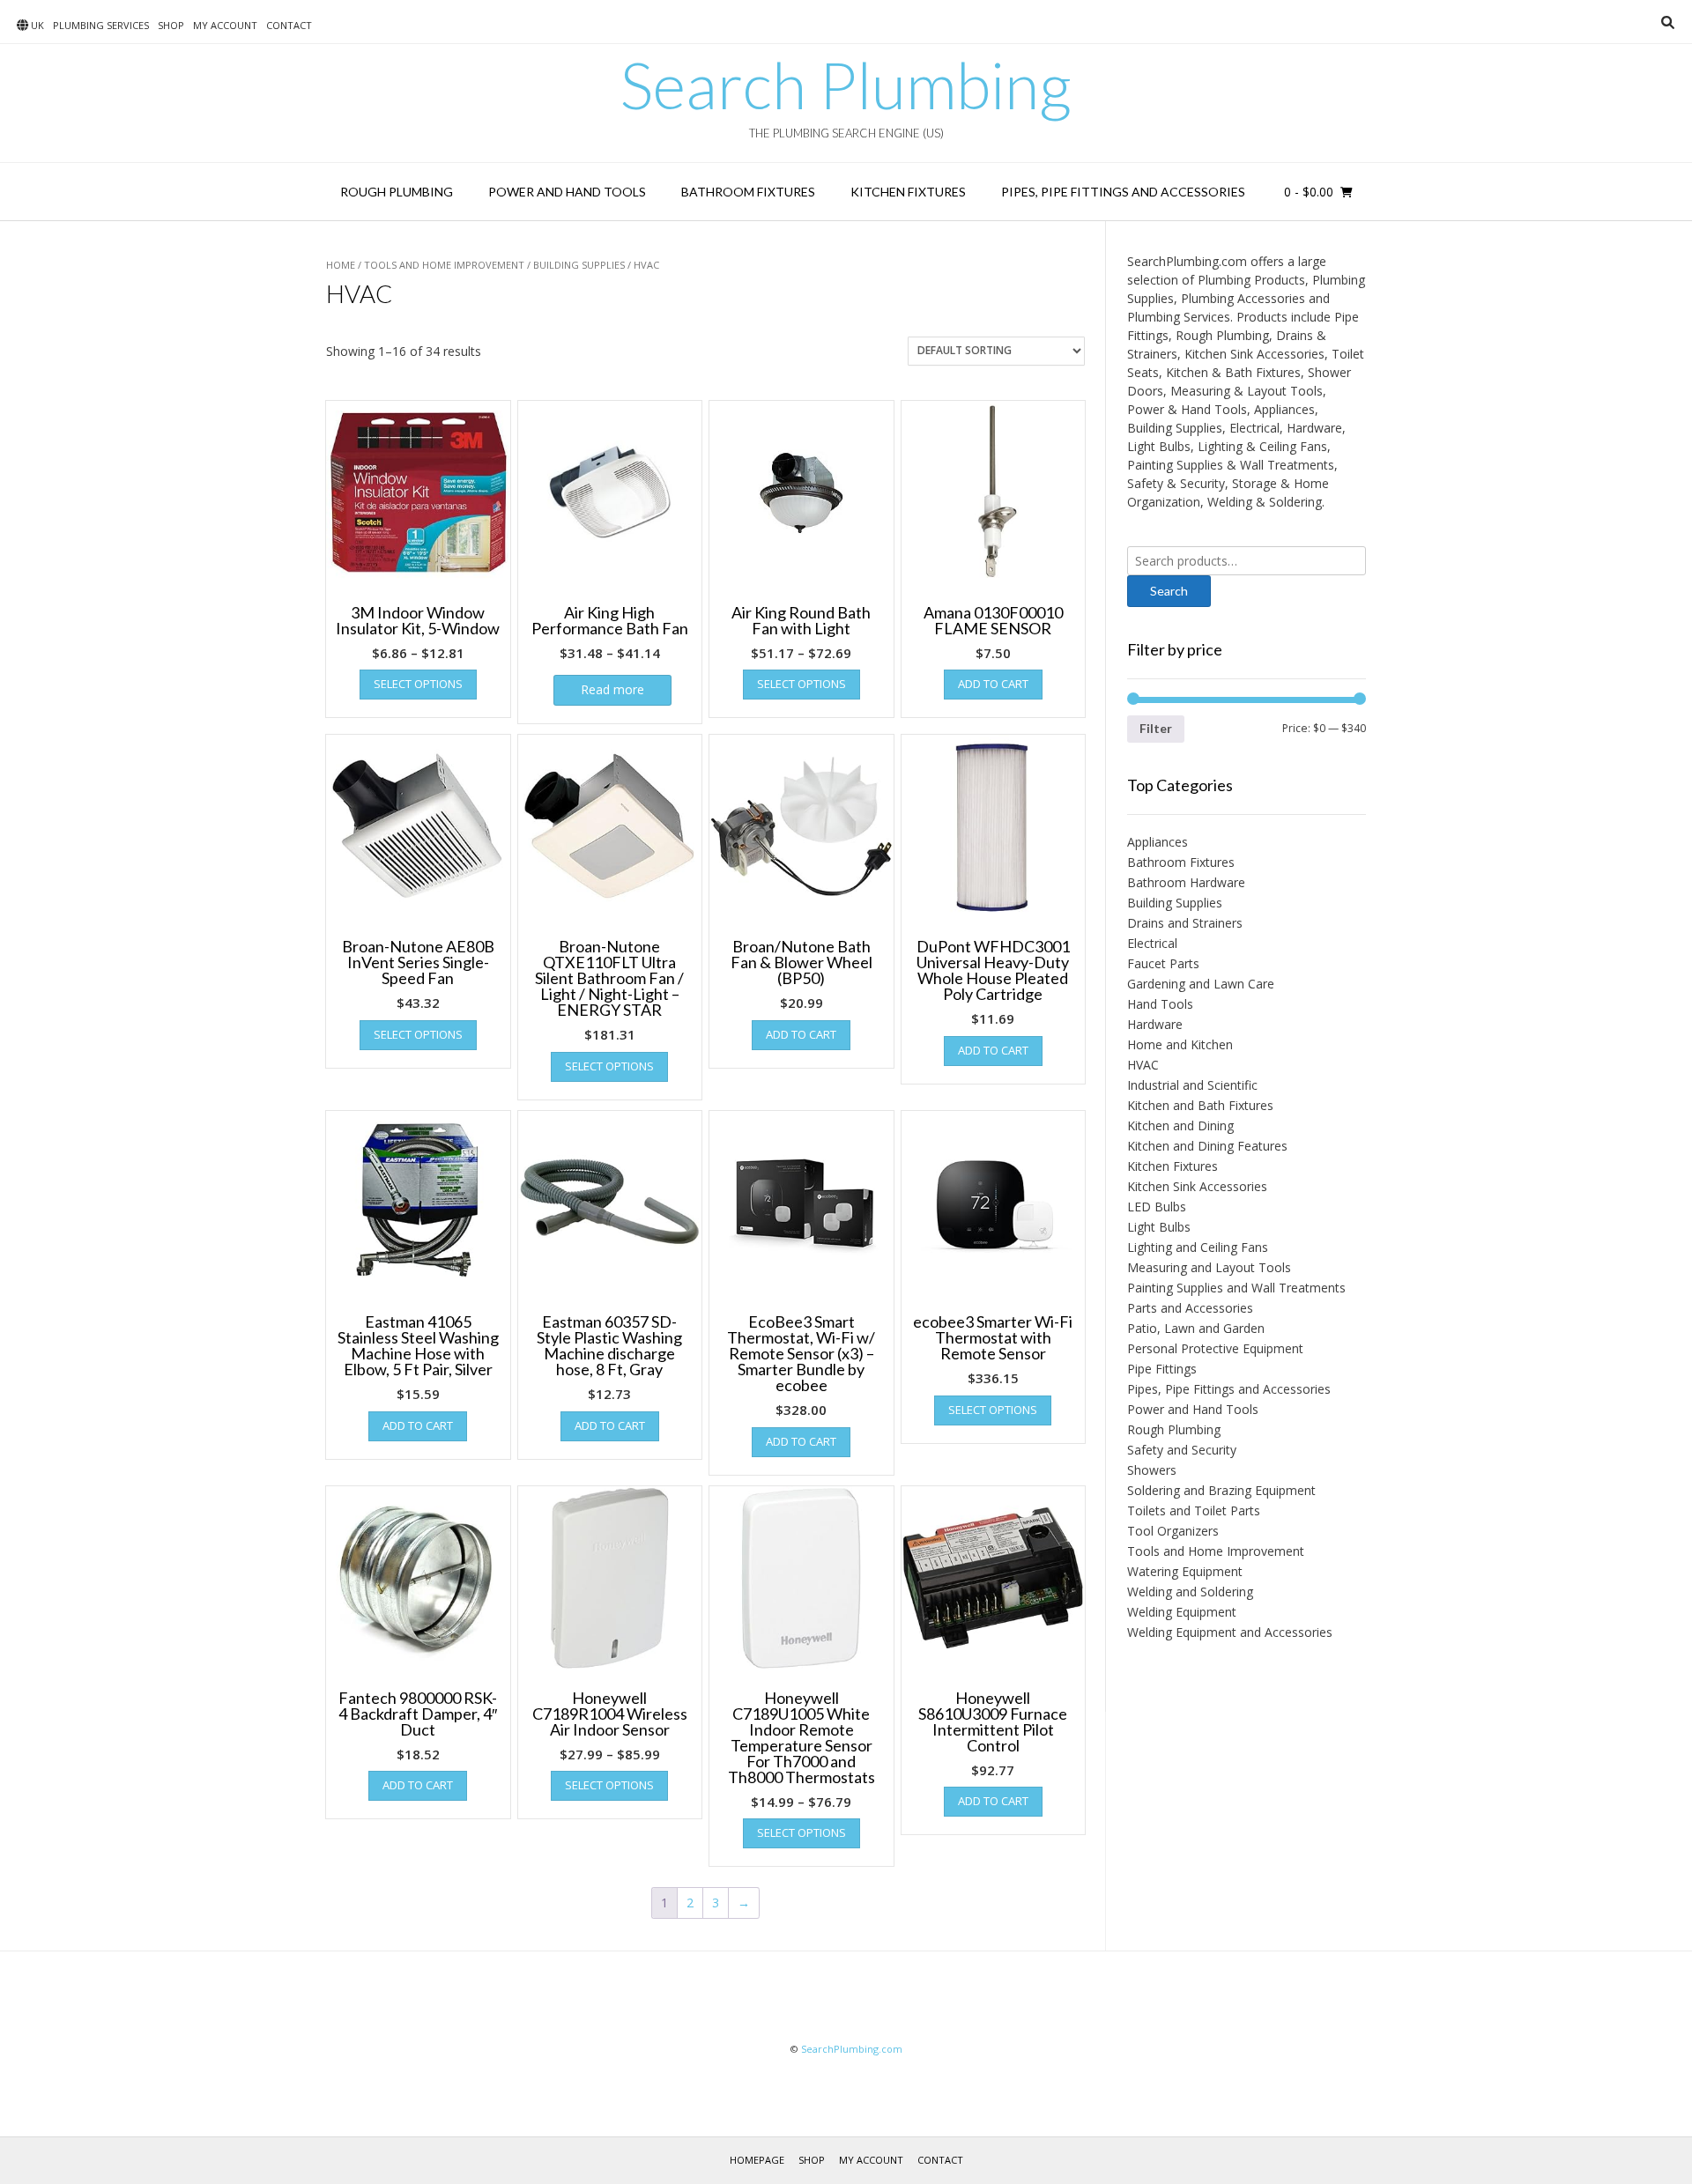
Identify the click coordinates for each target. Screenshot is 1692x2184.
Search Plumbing (846, 85)
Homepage (757, 2160)
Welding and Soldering (1190, 1592)
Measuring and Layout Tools (1209, 1267)
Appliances (1158, 842)
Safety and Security (1182, 1450)
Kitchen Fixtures (908, 192)
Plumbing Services (101, 25)
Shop (171, 25)
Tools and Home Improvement (444, 265)
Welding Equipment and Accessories (1230, 1632)
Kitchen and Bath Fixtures (1200, 1105)
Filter (1156, 728)
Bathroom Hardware (1186, 882)
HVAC (1143, 1065)
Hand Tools (1160, 1004)
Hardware (1155, 1024)
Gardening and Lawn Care (1201, 984)
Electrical (1152, 943)
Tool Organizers (1173, 1531)
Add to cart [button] (993, 684)
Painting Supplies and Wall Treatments (1236, 1288)
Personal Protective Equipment (1215, 1348)
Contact (289, 25)
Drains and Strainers (1185, 923)
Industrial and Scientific (1192, 1085)
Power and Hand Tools (567, 192)
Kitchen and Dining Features (1207, 1146)
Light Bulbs (1159, 1227)
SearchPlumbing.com (852, 2049)
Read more (612, 689)
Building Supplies (579, 265)
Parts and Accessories (1190, 1308)
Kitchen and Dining (1180, 1125)
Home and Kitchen (1180, 1044)
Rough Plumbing (397, 192)
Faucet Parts (1163, 963)
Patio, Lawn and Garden (1196, 1328)
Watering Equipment (1185, 1571)
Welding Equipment (1182, 1612)
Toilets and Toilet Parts (1194, 1510)
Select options (418, 684)
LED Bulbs (1157, 1207)
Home (341, 265)
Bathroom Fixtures (748, 192)
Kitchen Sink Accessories (1197, 1186)
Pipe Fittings (1162, 1369)
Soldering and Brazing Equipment (1221, 1490)
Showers (1152, 1470)
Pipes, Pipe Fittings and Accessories (1123, 192)
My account (225, 25)
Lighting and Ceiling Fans (1198, 1247)
